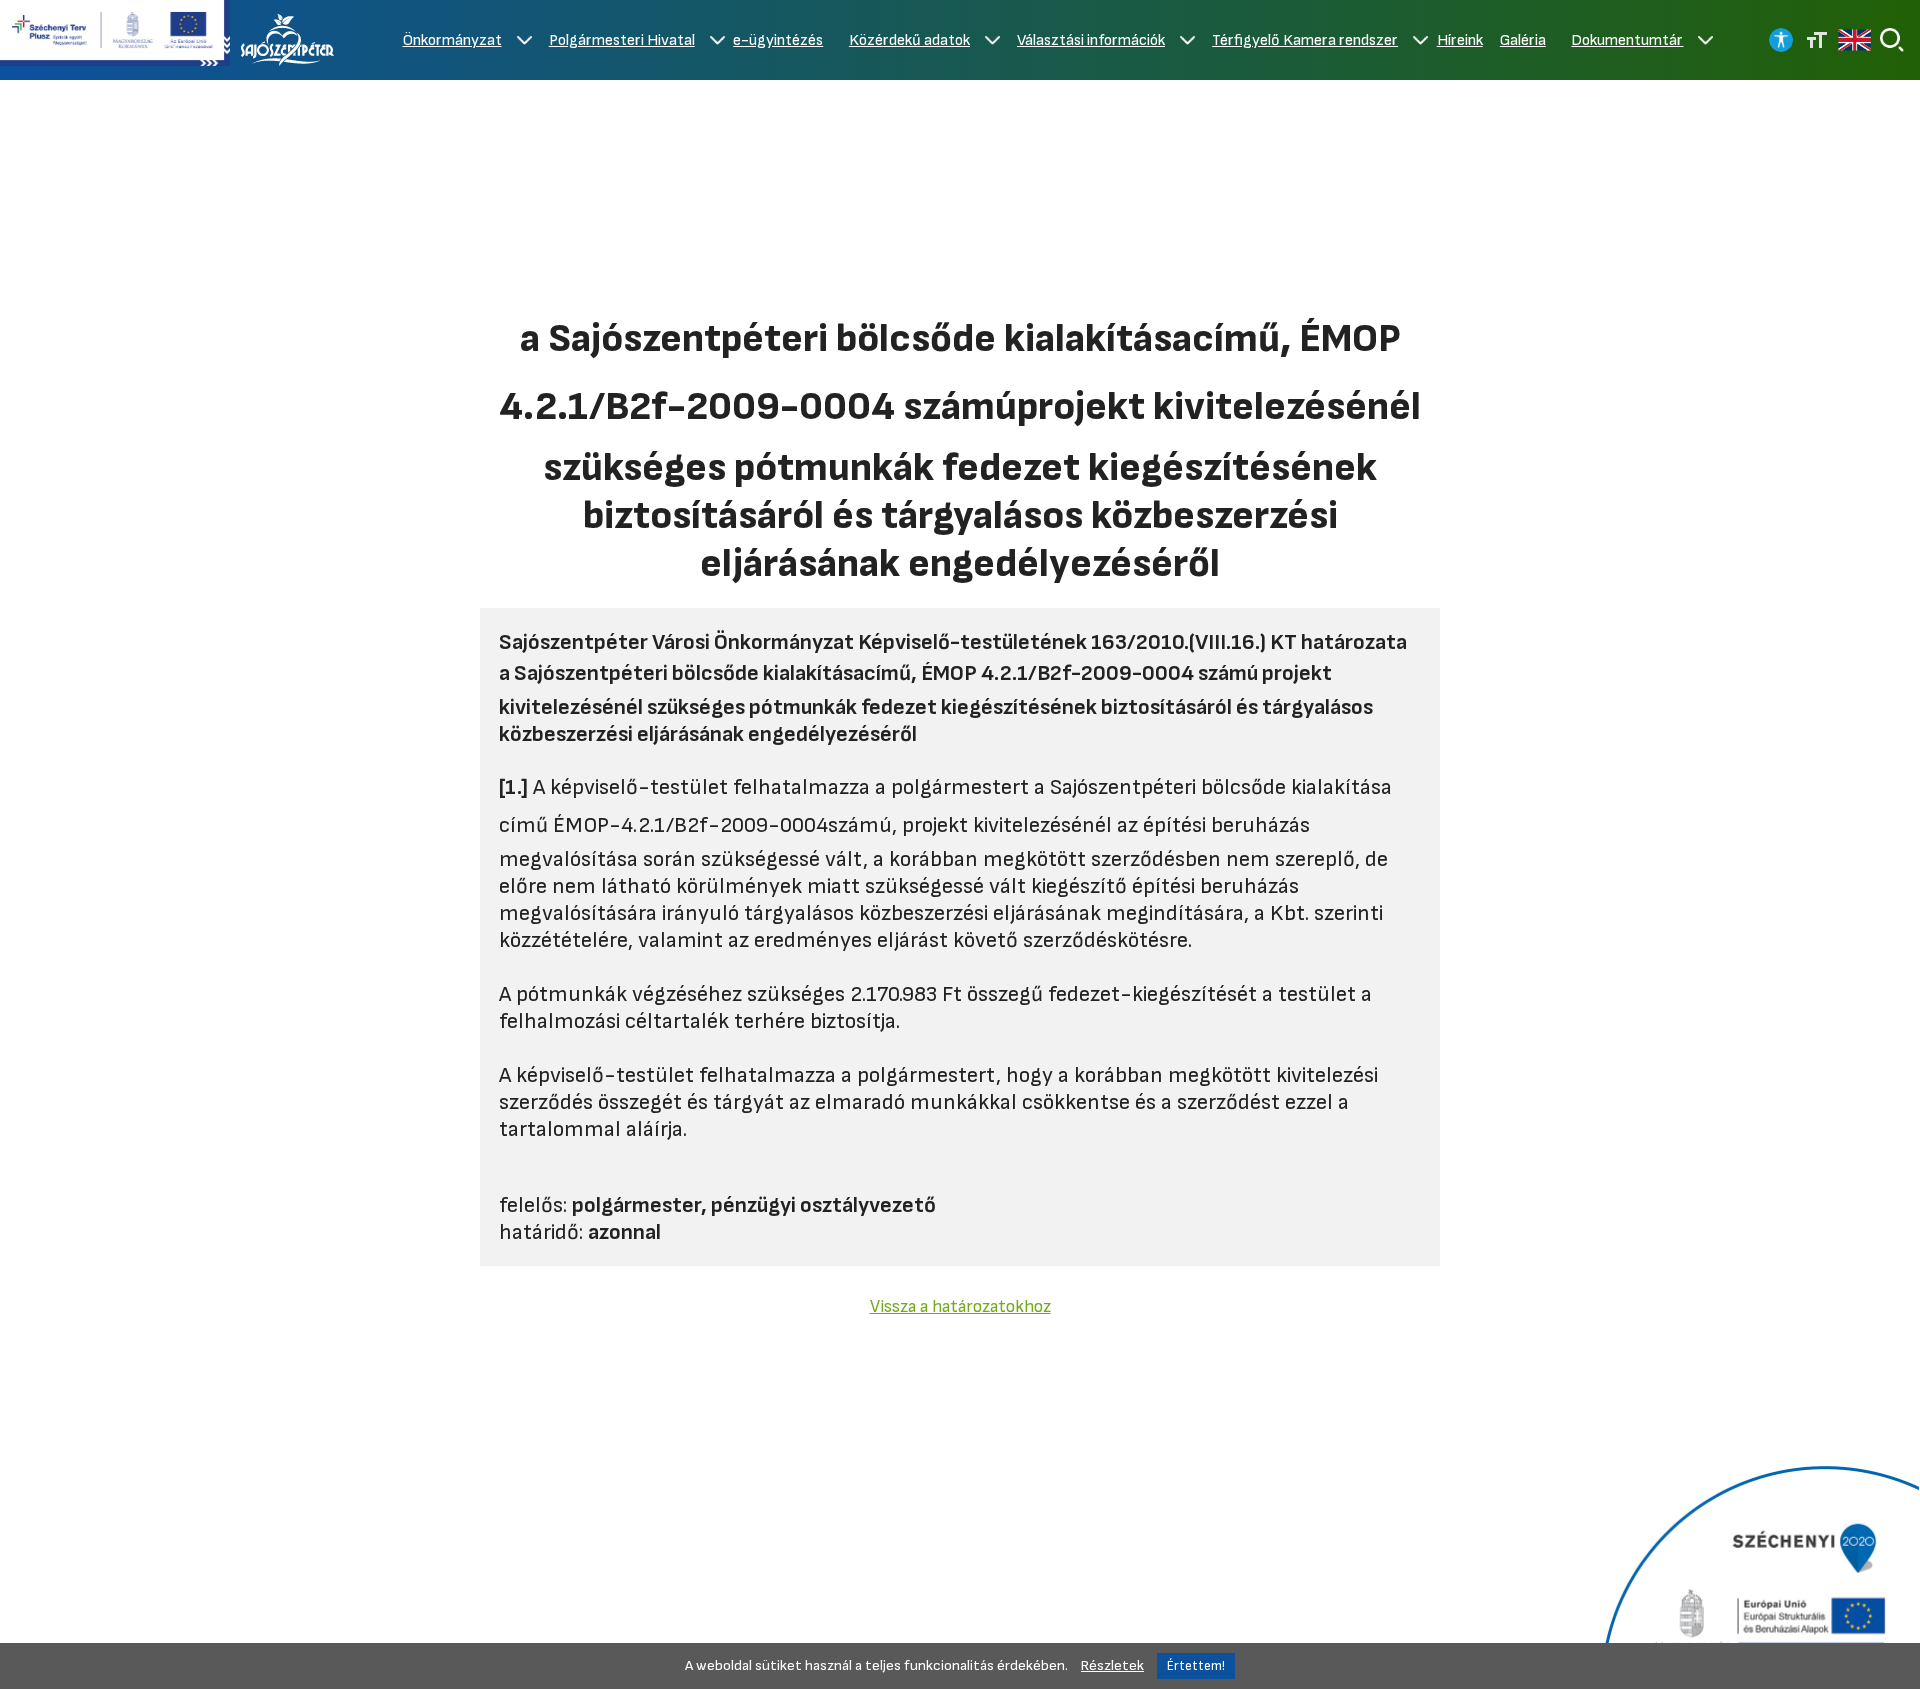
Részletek (1112, 1665)
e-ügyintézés (778, 40)
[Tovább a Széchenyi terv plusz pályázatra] (115, 35)
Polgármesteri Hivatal (622, 40)
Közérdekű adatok (909, 40)
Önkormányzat (452, 40)
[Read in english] (1854, 40)
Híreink (1460, 40)
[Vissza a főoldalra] (288, 40)
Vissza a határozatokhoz (960, 1306)
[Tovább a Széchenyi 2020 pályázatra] (1757, 1575)
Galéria (1523, 40)
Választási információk (1091, 40)
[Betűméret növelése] (1817, 40)
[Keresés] (1892, 40)
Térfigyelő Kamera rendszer (1305, 40)
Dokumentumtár (1627, 40)
